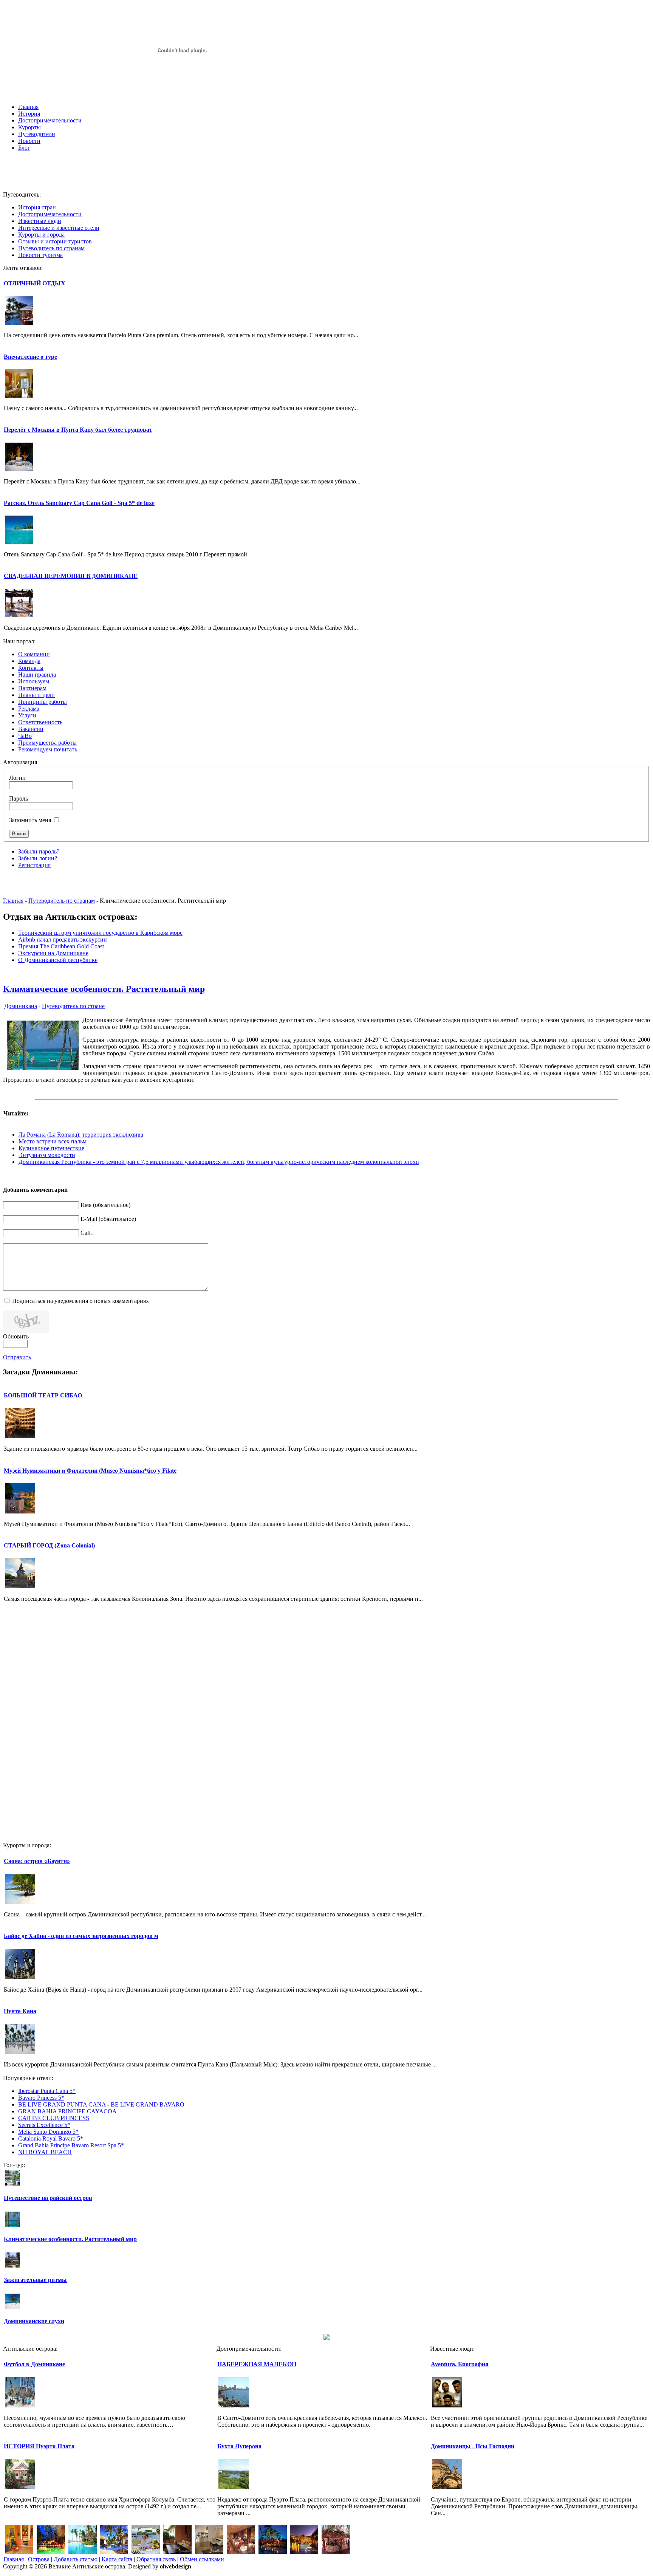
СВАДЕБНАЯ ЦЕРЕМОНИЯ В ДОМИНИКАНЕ (71, 576)
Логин (17, 778)
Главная (13, 901)
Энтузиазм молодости (47, 1155)
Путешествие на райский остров (48, 2198)
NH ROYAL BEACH (45, 2152)
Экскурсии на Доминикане (53, 953)
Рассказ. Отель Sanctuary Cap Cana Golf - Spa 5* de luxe (79, 503)
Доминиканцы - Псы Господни (473, 2446)
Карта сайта (117, 2559)
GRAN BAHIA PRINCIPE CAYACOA (67, 2111)
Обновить (16, 1336)
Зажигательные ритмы (35, 2280)
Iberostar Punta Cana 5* (47, 2091)
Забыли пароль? (39, 851)
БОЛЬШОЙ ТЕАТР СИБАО (43, 1395)
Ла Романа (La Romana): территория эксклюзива (81, 1135)
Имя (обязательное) (105, 1205)
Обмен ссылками (202, 2559)
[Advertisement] (326, 174)
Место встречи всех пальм (53, 1141)
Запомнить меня (30, 820)
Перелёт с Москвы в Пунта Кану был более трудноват (78, 430)
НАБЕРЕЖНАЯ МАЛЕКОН (257, 2364)
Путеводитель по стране (73, 1006)
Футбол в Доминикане (34, 2364)
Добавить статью (76, 2559)
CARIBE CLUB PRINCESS (54, 2118)
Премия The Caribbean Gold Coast (61, 946)
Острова (39, 2559)
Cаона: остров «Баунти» (37, 1861)
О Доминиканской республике (58, 960)
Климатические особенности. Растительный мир (104, 989)
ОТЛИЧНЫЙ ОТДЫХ (35, 283)
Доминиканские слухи (34, 2321)
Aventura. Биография (460, 2364)
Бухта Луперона (239, 2446)
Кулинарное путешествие (51, 1148)
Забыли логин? (38, 858)
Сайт (87, 1233)
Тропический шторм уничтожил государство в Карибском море (100, 933)
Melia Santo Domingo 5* (48, 2132)
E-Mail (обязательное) (108, 1219)
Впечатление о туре (30, 357)
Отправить (17, 1357)
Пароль (19, 799)
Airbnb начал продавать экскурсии (63, 939)
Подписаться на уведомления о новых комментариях (80, 1301)
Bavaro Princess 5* (41, 2098)
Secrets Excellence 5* (44, 2125)
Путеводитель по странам (62, 901)
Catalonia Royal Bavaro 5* (51, 2138)
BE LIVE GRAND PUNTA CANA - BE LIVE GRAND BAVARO (101, 2104)
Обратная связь (156, 2559)
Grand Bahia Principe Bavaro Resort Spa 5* (71, 2145)
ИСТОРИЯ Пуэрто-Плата (39, 2446)
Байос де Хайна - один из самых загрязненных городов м (81, 1936)
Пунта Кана (20, 2011)
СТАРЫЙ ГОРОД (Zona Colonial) (49, 1545)
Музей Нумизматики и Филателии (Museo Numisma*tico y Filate (90, 1471)
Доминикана (21, 1006)
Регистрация (34, 865)
